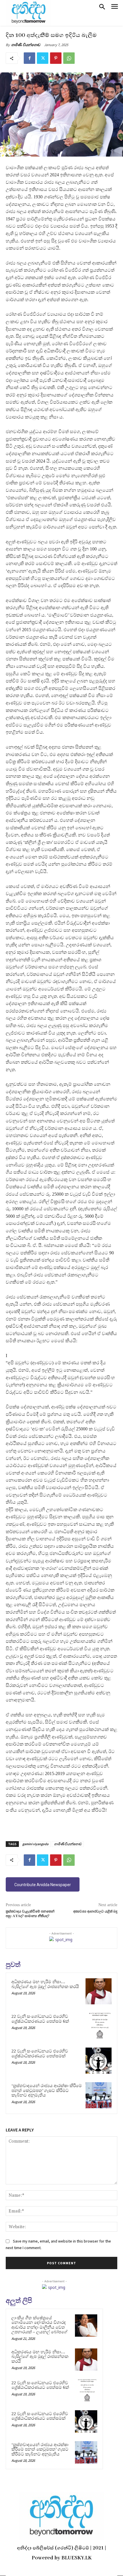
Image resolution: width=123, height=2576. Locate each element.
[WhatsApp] (69, 58)
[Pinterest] (56, 58)
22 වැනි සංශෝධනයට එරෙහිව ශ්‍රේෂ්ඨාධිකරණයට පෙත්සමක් (40, 2053)
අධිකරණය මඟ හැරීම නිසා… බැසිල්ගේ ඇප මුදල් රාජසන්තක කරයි (45, 1984)
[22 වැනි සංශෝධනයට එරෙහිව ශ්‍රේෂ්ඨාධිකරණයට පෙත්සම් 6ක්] (99, 2026)
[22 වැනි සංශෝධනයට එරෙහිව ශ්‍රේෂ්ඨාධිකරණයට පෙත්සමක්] (99, 2061)
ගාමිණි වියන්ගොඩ (26, 45)
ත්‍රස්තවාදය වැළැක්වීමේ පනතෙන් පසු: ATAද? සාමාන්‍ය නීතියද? (30, 1914)
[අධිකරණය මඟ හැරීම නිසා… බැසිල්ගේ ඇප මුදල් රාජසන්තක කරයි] (99, 1991)
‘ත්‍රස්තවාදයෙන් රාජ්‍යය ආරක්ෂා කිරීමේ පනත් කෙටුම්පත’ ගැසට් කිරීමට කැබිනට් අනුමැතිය (47, 2090)
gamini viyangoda (35, 1844)
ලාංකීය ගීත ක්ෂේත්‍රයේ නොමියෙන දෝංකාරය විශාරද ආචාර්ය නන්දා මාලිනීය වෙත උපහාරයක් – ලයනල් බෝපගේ (39, 2325)
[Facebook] (29, 58)
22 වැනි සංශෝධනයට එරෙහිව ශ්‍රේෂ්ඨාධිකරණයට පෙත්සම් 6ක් (40, 2019)
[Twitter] (43, 58)
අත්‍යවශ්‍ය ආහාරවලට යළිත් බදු (95, 1911)
